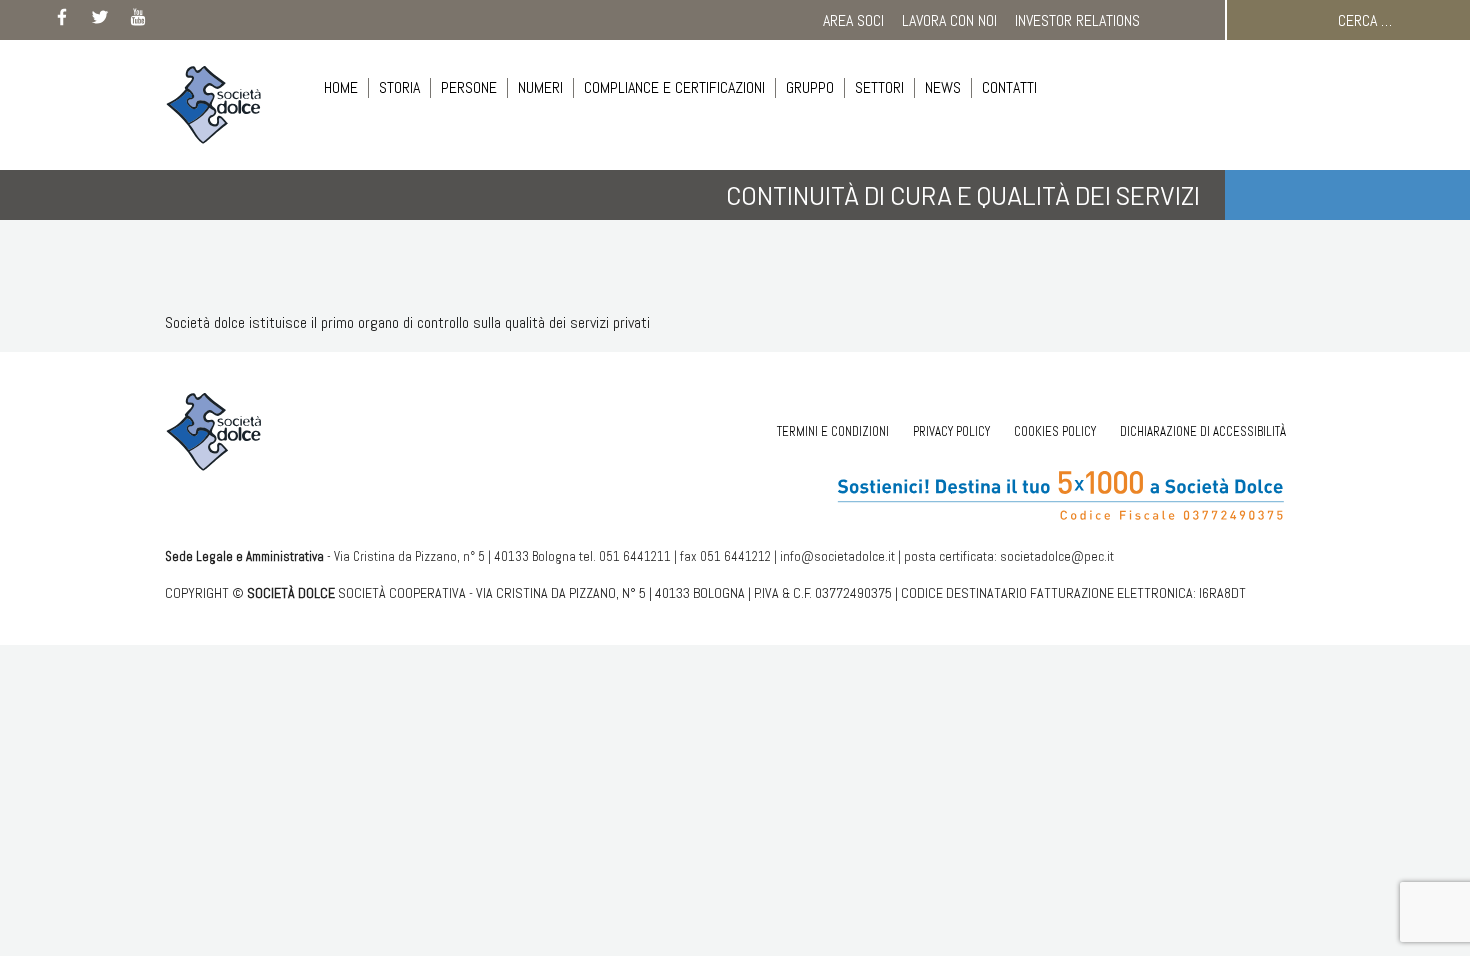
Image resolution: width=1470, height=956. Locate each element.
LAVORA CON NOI (949, 20)
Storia (399, 87)
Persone (469, 87)
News (943, 87)
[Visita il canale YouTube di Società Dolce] (138, 21)
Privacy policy (951, 431)
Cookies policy (1055, 431)
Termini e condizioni (833, 431)
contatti (1009, 87)
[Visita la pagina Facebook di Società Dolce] (62, 21)
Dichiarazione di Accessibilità (1203, 431)
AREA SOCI (853, 20)
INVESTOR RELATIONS (1077, 20)
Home (341, 87)
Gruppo (810, 87)
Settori (879, 87)
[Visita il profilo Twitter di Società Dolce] (100, 21)
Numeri (540, 87)
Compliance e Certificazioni (674, 87)
